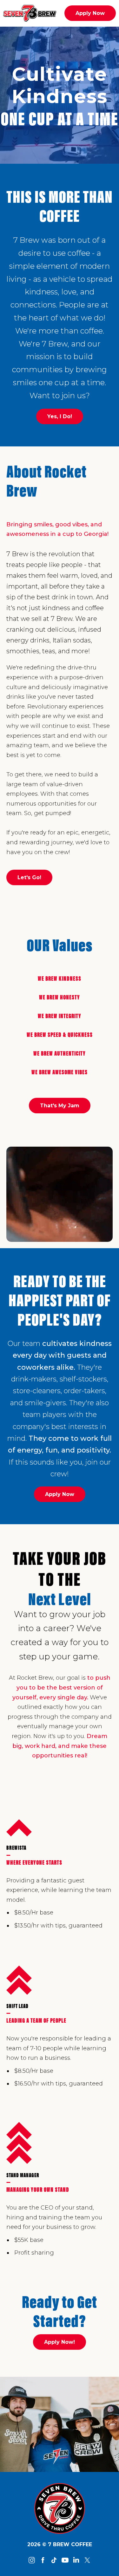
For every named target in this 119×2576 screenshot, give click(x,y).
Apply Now (90, 13)
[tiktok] (54, 2560)
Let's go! (29, 877)
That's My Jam (60, 1106)
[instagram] (32, 2560)
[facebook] (43, 2560)
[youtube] (65, 2560)
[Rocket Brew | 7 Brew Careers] (60, 2508)
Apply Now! (60, 2342)
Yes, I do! (60, 416)
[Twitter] (87, 2560)
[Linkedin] (76, 2560)
